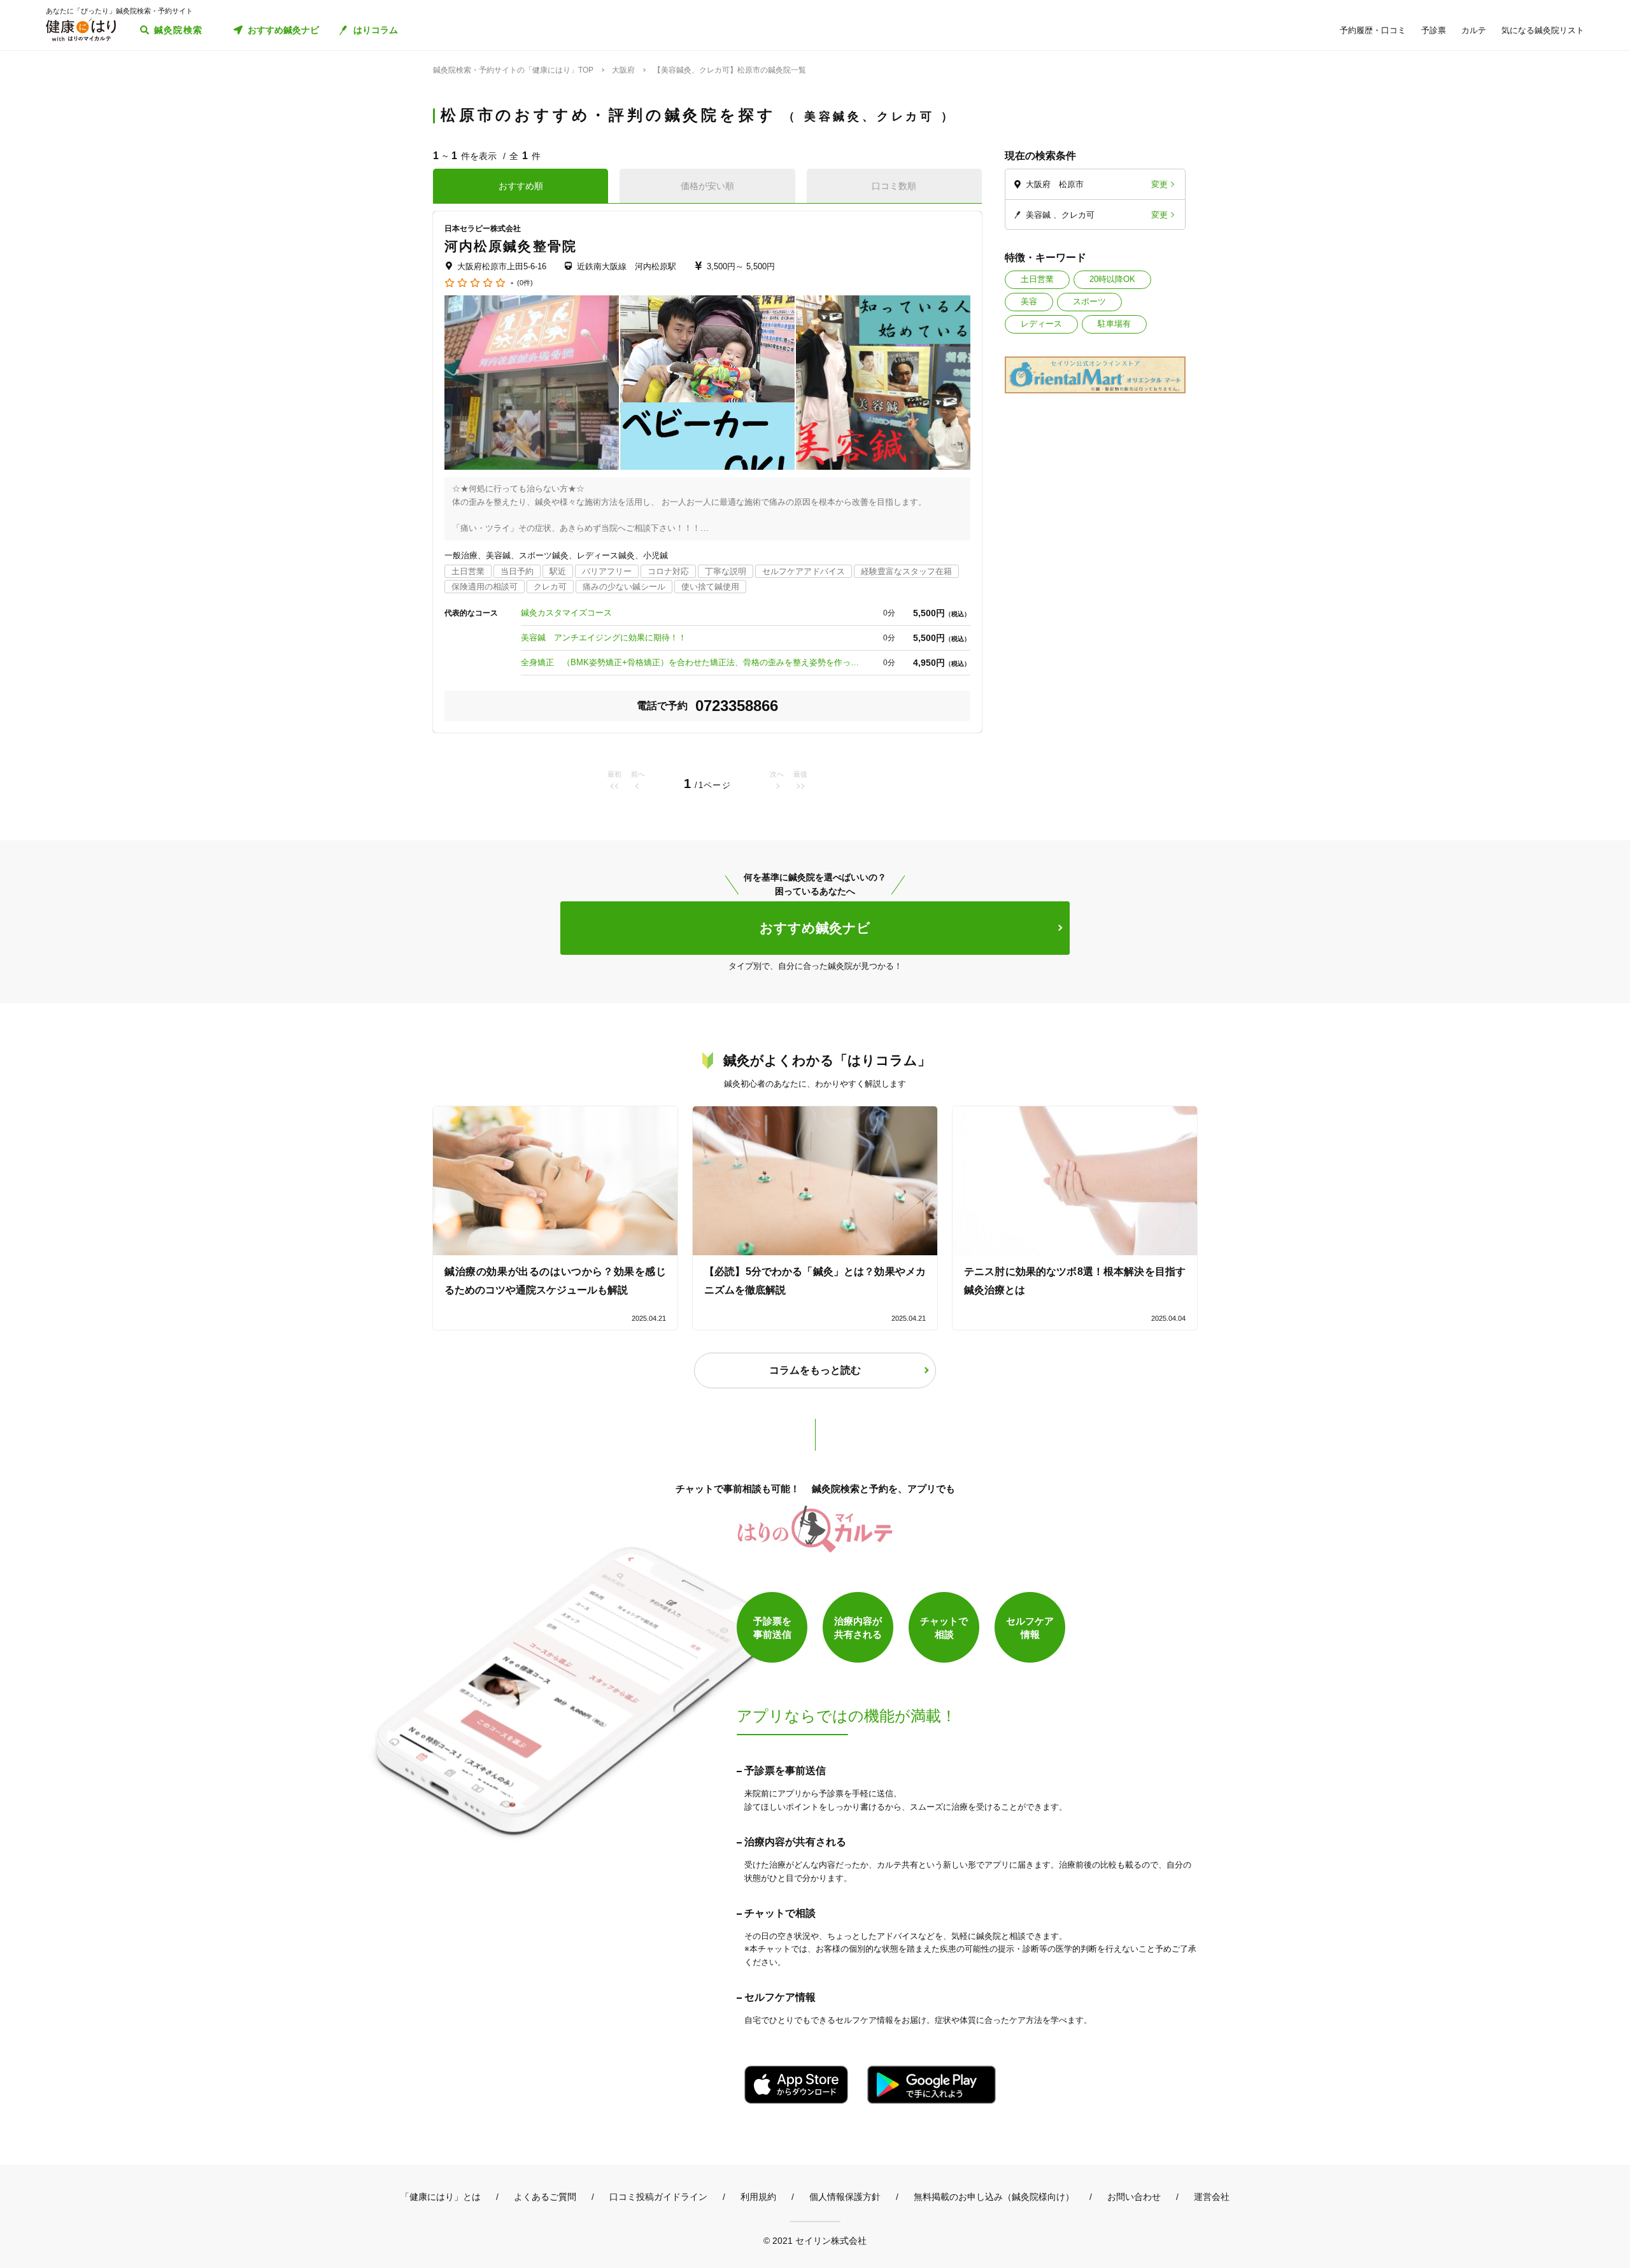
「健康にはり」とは (441, 2197)
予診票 (1434, 30)
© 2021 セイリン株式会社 (815, 2240)
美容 (1029, 301)
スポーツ (1089, 301)
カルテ (1474, 30)
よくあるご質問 (545, 2197)
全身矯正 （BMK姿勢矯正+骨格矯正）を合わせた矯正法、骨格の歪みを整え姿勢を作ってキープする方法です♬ (693, 662)
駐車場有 (1114, 324)
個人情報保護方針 (845, 2197)
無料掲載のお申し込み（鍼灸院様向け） (994, 2197)
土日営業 (1037, 279)
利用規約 (758, 2197)
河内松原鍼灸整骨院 (511, 246)
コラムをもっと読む (815, 1370)
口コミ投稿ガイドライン (658, 2197)
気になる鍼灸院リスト (1543, 30)
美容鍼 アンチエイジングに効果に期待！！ (604, 637)
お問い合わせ (1134, 2197)
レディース (1041, 324)
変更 (1159, 184)
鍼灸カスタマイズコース (566, 613)
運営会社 (1212, 2197)
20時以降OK (1112, 279)
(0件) (525, 283)
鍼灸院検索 (179, 30)
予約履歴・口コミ (1373, 30)
